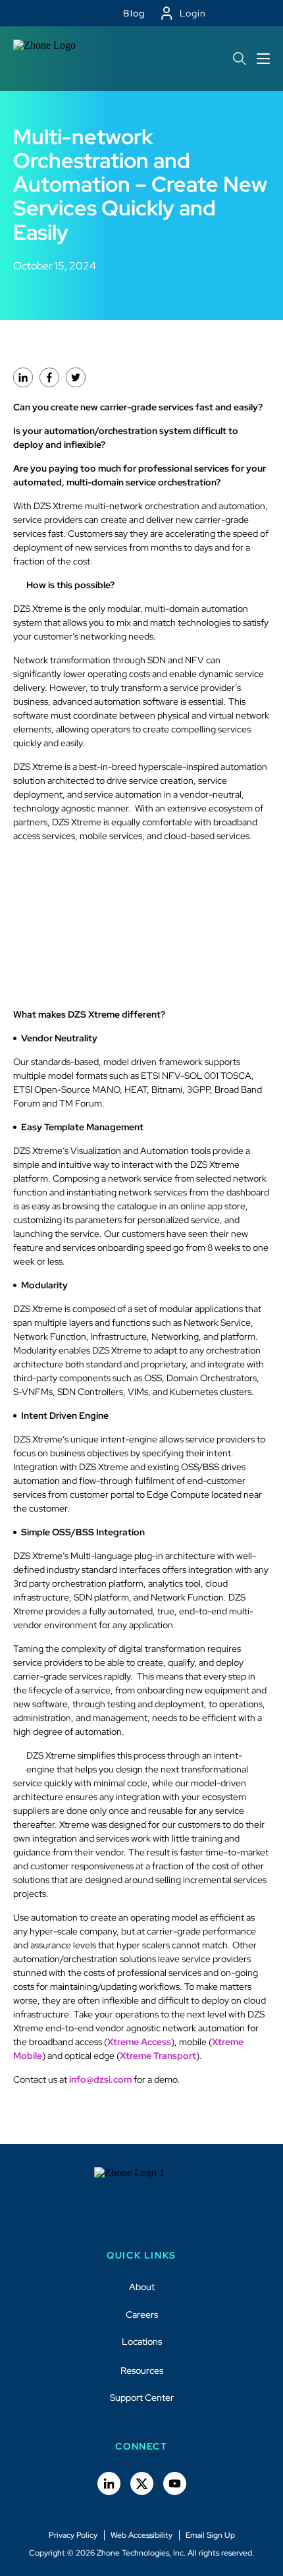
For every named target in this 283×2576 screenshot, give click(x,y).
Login (193, 13)
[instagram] (76, 377)
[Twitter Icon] (142, 2483)
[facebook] (49, 377)
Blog (134, 13)
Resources (142, 2370)
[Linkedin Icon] (109, 2483)
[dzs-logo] (142, 2200)
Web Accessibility (141, 2535)
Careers (142, 2314)
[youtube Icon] (175, 2483)
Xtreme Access (139, 2042)
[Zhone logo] (49, 59)
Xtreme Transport (158, 2056)
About (142, 2287)
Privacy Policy (73, 2535)
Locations (142, 2342)
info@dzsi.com (100, 2079)
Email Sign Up (210, 2535)
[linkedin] (23, 377)
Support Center (142, 2398)
